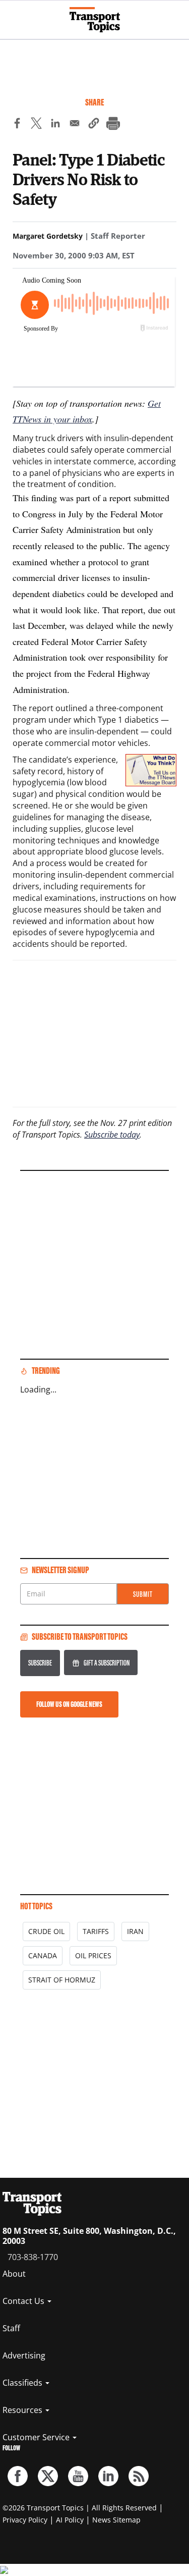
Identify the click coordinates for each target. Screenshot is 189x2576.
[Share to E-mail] (75, 125)
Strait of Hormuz (62, 1980)
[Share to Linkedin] (55, 125)
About (14, 2274)
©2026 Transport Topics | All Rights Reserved (80, 2508)
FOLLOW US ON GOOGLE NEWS (69, 1704)
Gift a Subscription (107, 1663)
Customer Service (37, 2437)
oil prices (93, 1955)
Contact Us (24, 2301)
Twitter (48, 2476)
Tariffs (96, 1931)
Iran (135, 1931)
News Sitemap (116, 2520)
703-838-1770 (33, 2257)
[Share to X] (36, 125)
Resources (23, 2410)
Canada (43, 1955)
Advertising (24, 2355)
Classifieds (23, 2383)
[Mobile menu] (13, 15)
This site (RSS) (139, 2476)
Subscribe (40, 1663)
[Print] (113, 125)
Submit (143, 1594)
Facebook (18, 2476)
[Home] (95, 20)
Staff (11, 2328)
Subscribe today (112, 1135)
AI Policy (70, 2520)
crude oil (46, 1931)
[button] (94, 125)
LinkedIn (108, 2476)
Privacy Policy (25, 2520)
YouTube (78, 2476)
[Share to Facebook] (17, 125)
